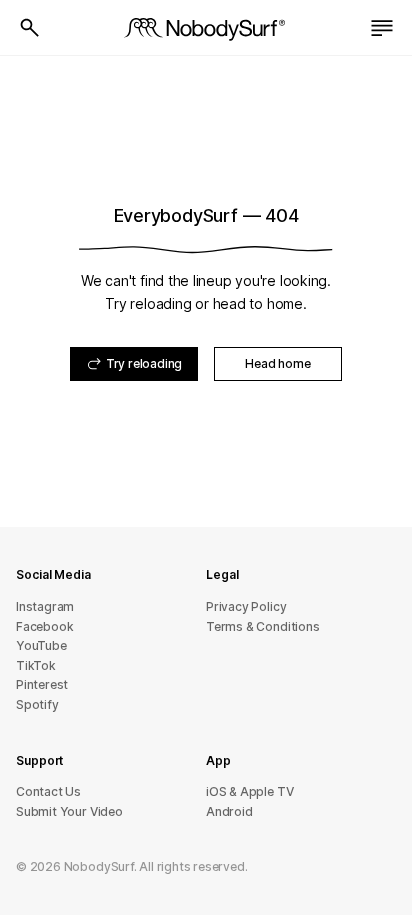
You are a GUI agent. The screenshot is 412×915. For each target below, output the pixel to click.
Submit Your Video (69, 811)
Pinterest (42, 684)
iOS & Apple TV (249, 791)
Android (229, 811)
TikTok (36, 665)
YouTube (41, 645)
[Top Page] (206, 28)
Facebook (44, 626)
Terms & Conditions (263, 626)
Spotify (37, 704)
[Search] (30, 28)
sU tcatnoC (48, 791)
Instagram (45, 606)
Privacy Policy (246, 606)
